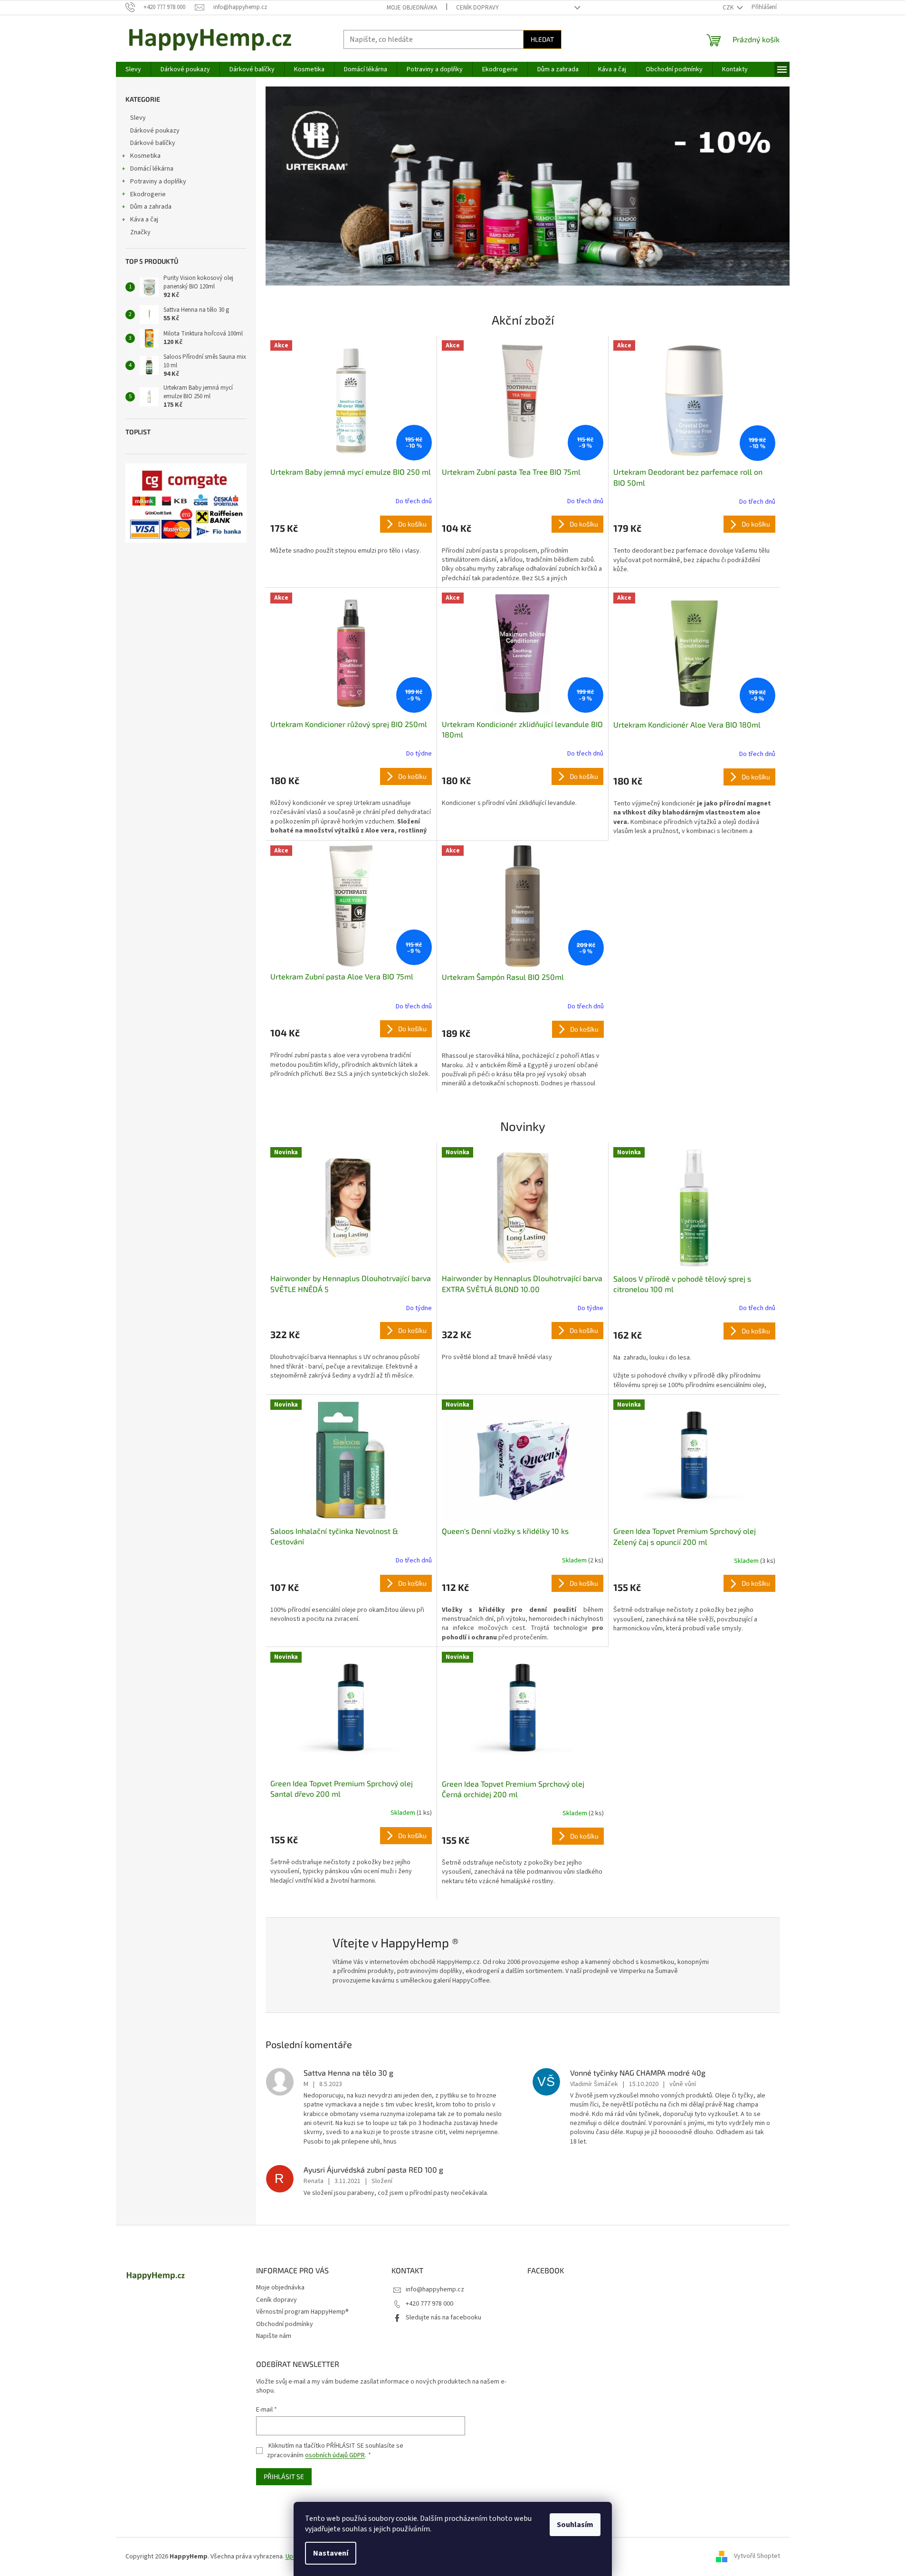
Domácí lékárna (152, 169)
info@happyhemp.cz (435, 2289)
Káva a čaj (144, 220)
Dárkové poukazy (155, 131)
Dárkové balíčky (153, 143)
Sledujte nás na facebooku (443, 2317)
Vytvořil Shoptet (757, 2557)
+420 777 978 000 (429, 2304)
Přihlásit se (284, 2476)
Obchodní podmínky (285, 2324)
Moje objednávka (412, 8)
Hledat (542, 39)
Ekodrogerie (148, 194)
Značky (140, 232)
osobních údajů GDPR (335, 2455)
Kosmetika (145, 156)
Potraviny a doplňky (158, 182)
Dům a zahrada (151, 207)
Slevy (138, 118)
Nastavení (331, 2553)
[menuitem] (133, 69)
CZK (729, 8)
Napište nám (274, 2336)
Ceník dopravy (477, 8)
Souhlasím (575, 2525)
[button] (305, 186)
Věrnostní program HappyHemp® (302, 2312)
